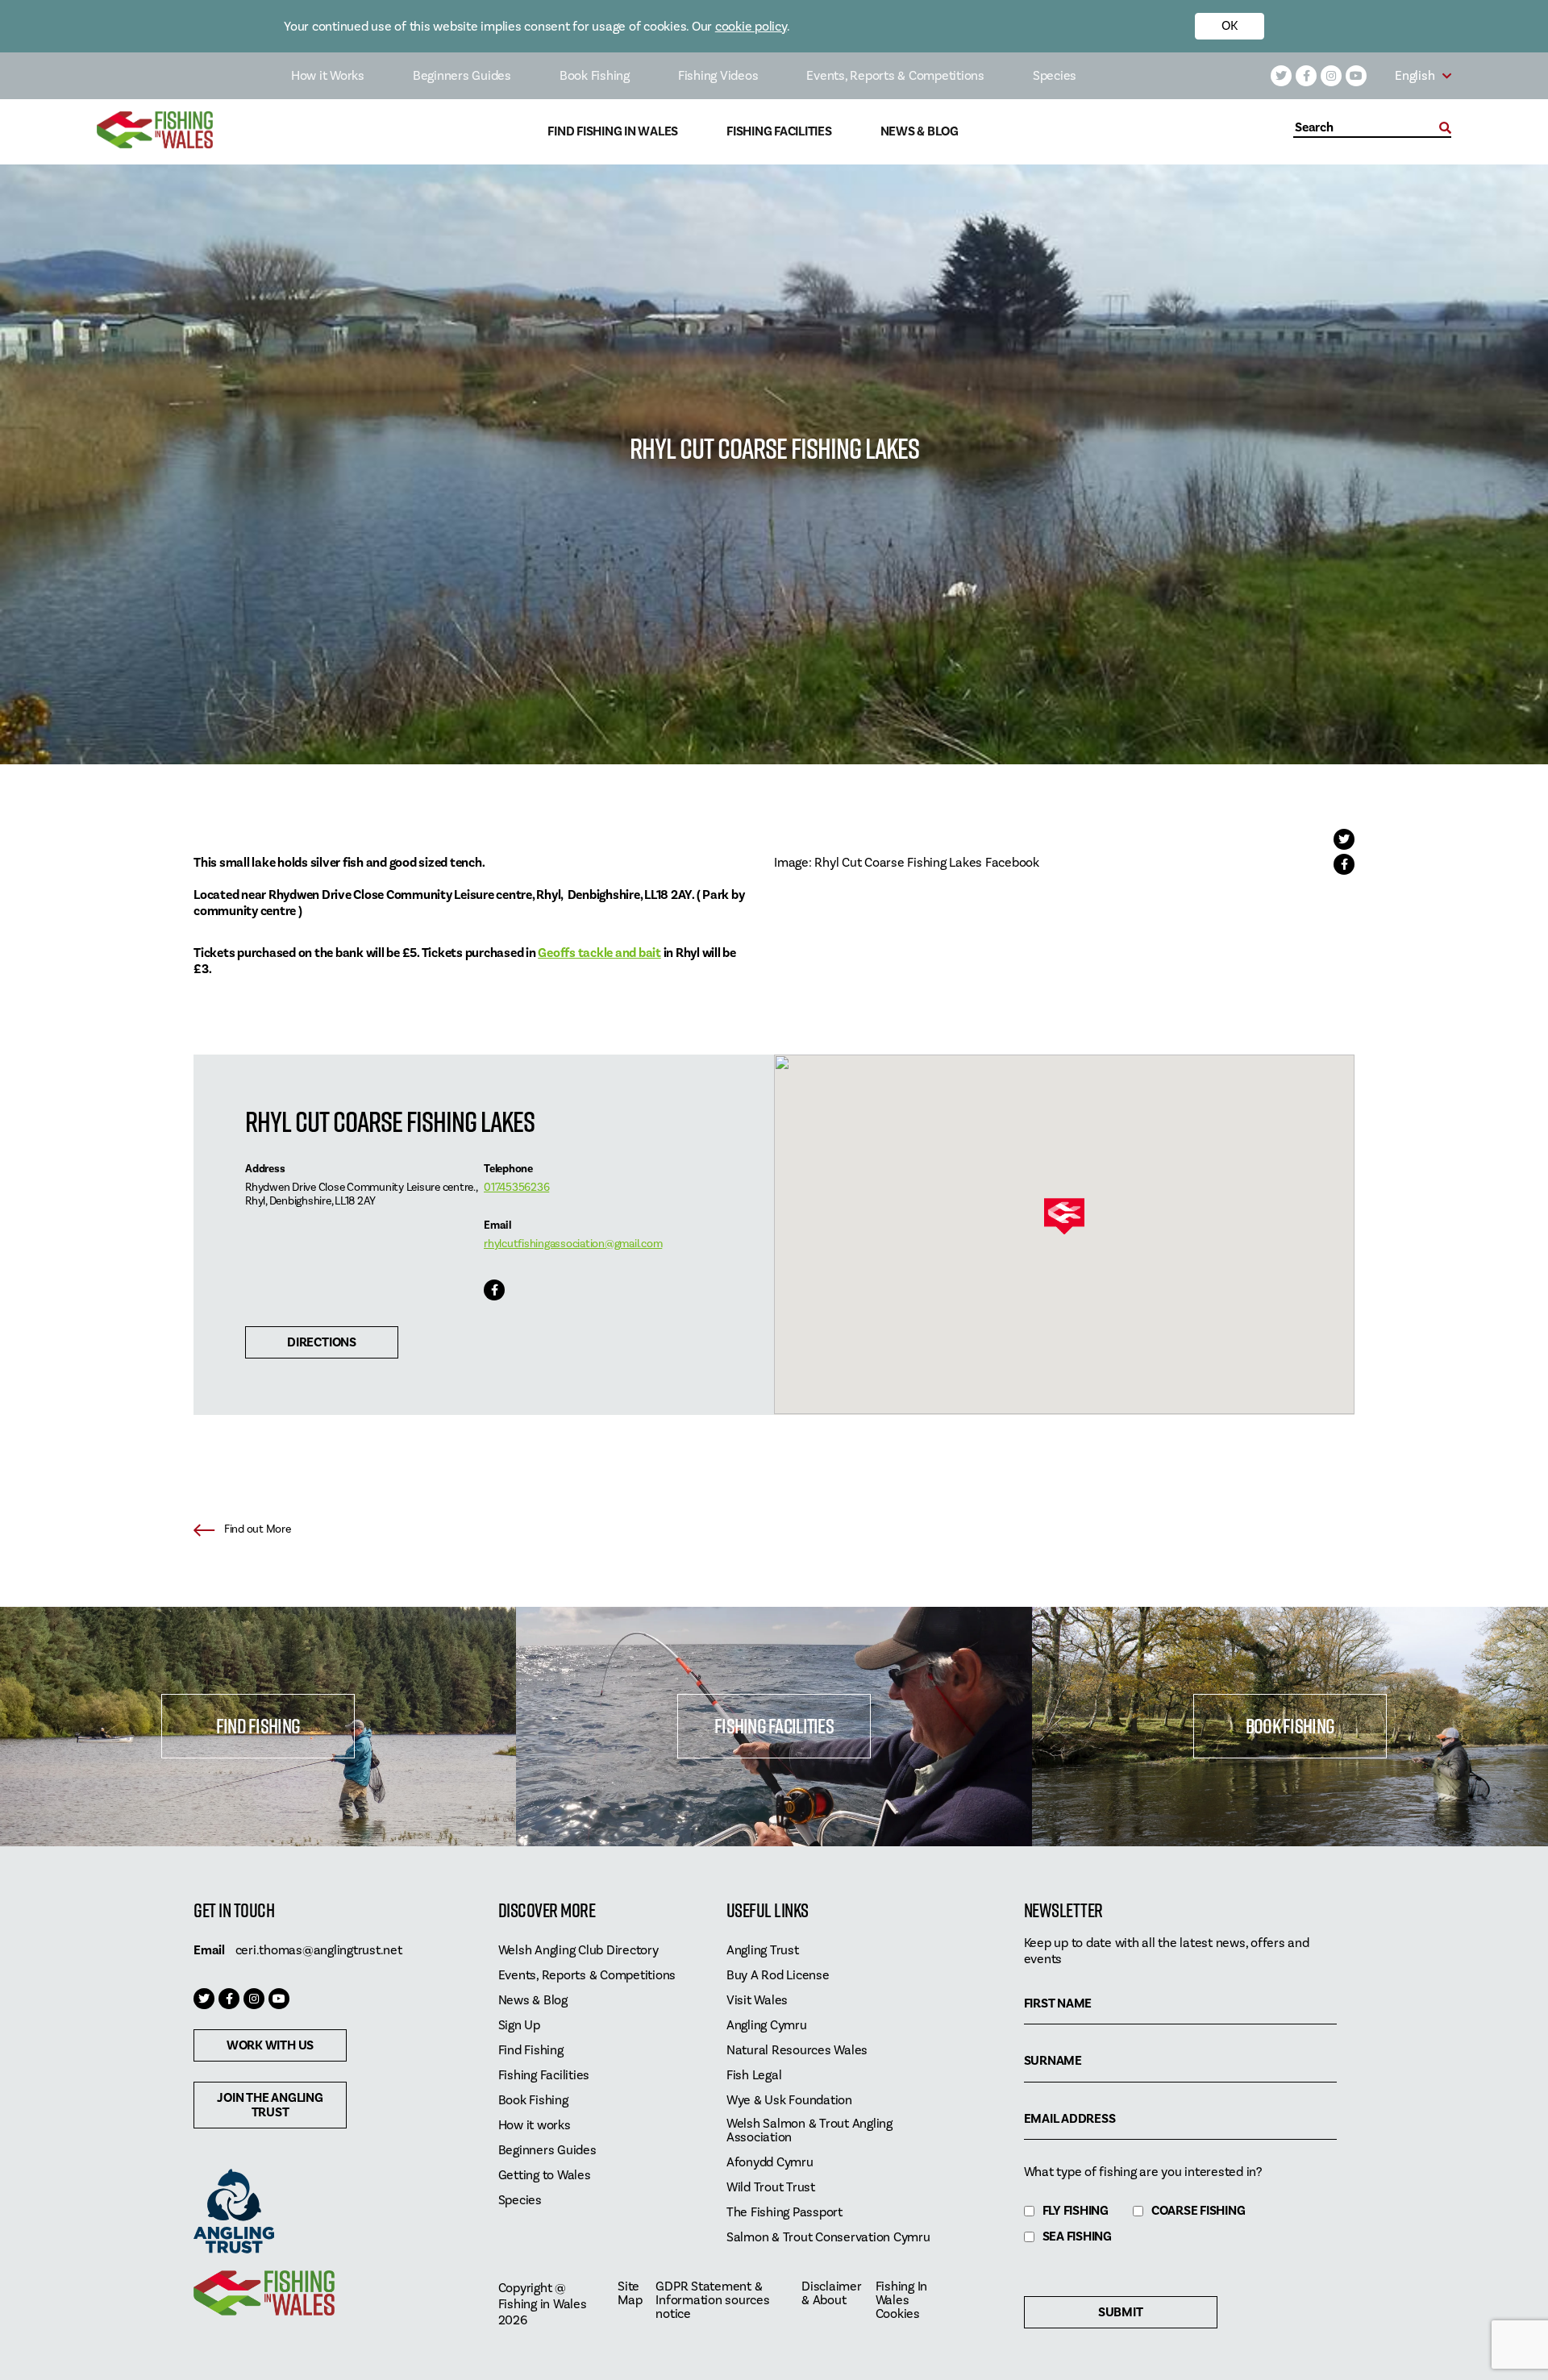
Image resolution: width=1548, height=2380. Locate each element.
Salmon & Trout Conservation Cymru (828, 2238)
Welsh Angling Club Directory (578, 1951)
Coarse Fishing (1198, 2211)
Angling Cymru (767, 2026)
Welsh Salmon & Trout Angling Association (809, 2131)
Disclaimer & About (832, 2294)
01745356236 (516, 1188)
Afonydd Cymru (770, 2163)
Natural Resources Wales (797, 2051)
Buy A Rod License (778, 1976)
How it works (535, 2126)
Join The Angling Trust (270, 2105)
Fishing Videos (718, 76)
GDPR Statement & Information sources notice (712, 2301)
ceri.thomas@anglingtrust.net (319, 1950)
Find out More (258, 1529)
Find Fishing (258, 1726)
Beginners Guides (462, 76)
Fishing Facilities (779, 132)
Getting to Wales (545, 2176)
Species (1055, 76)
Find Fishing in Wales (613, 132)
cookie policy (751, 27)
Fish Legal (754, 2076)
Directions (322, 1342)
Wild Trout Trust (771, 2188)
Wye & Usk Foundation (789, 2101)
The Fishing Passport (784, 2213)
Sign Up (519, 2026)
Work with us (270, 2045)
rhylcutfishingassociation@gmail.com (573, 1244)
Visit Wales (757, 2001)
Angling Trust (763, 1951)
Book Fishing (595, 76)
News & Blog (920, 132)
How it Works (328, 76)
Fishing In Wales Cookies (902, 2301)
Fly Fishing (1076, 2211)
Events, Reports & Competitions (895, 76)
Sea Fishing (1077, 2237)
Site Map (630, 2294)
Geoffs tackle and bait (599, 953)
